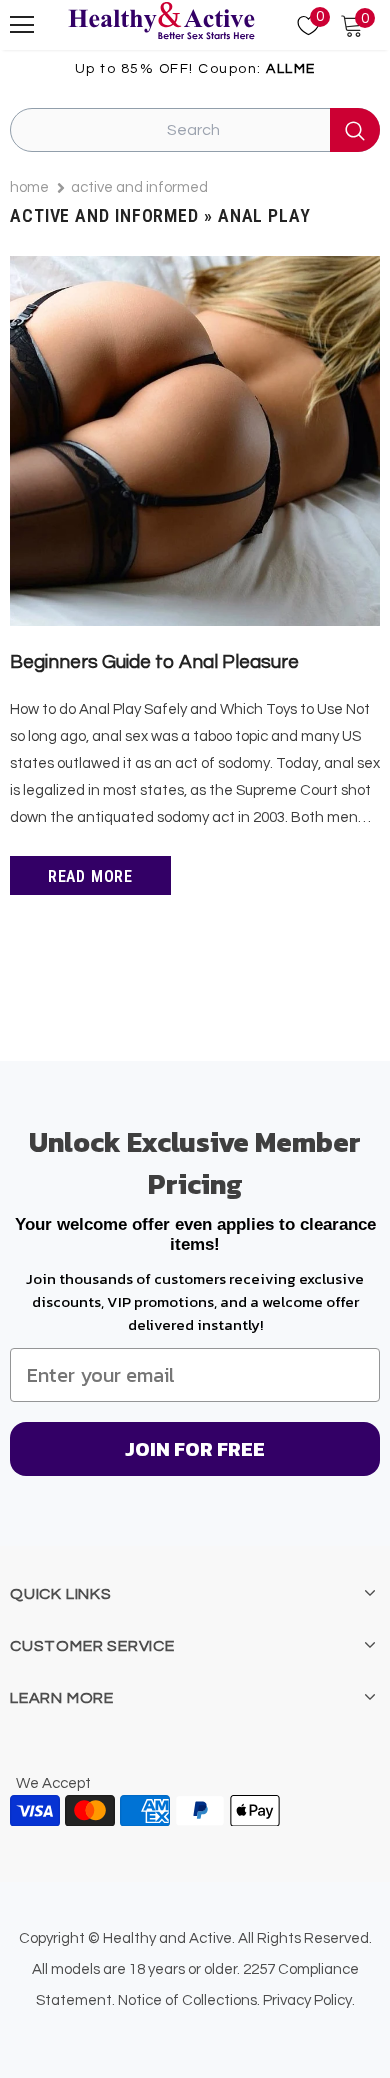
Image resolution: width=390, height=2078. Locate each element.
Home (29, 187)
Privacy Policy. (309, 2000)
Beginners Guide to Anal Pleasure (154, 662)
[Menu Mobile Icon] (22, 25)
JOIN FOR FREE (195, 1449)
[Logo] (161, 22)
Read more (90, 876)
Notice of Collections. (189, 2000)
